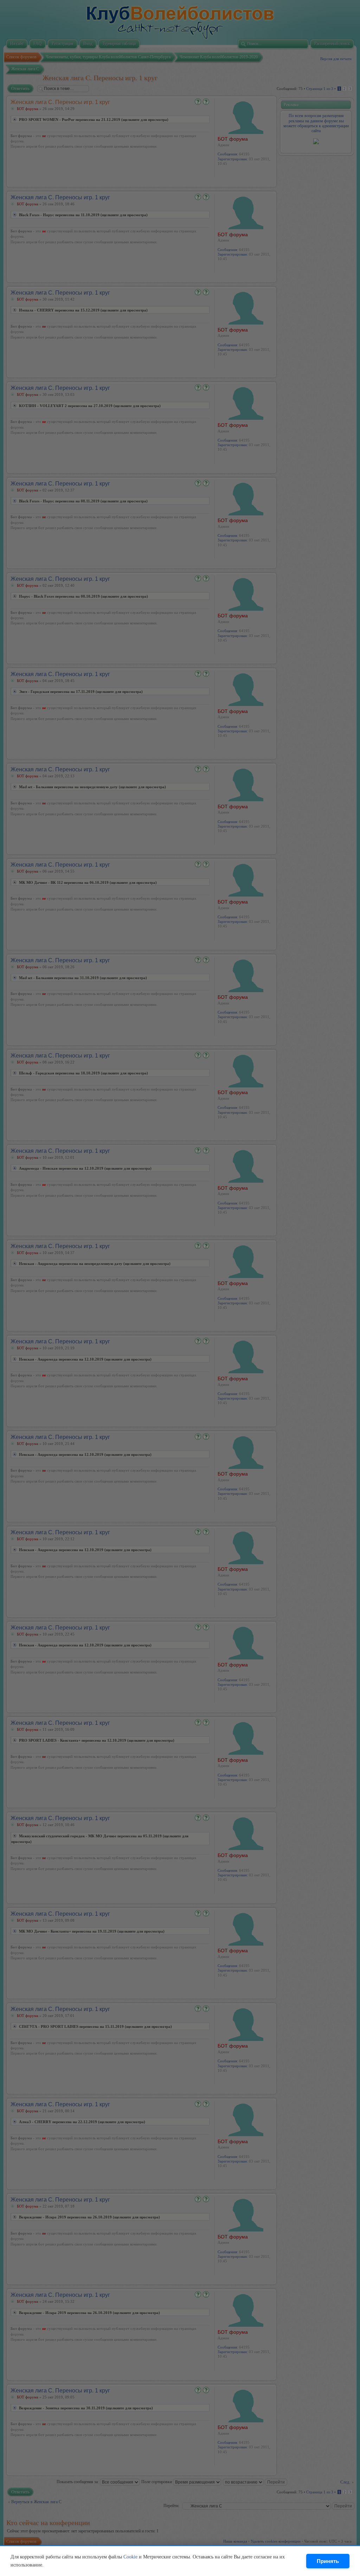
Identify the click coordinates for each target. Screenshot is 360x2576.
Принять (328, 2561)
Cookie (130, 2557)
